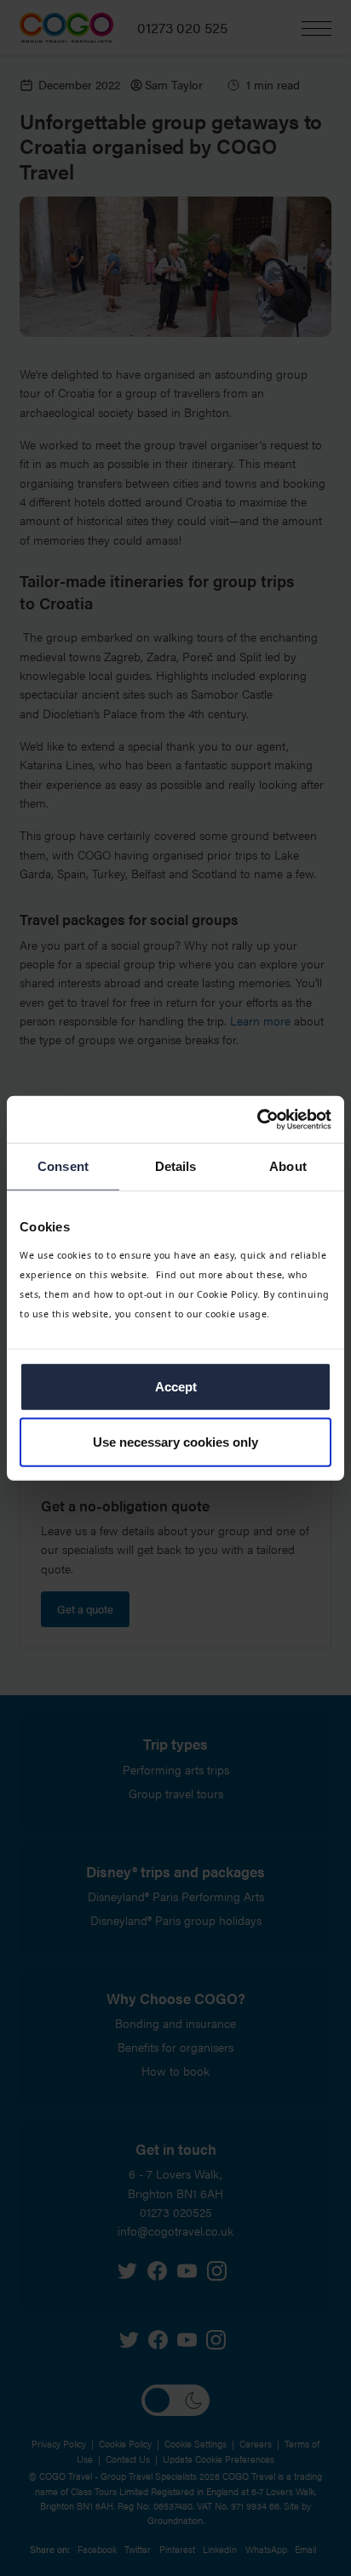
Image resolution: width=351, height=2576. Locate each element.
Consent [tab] (63, 1166)
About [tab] (288, 1166)
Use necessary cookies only (175, 1442)
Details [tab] (176, 1166)
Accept (176, 1386)
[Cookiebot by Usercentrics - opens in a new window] (257, 1119)
